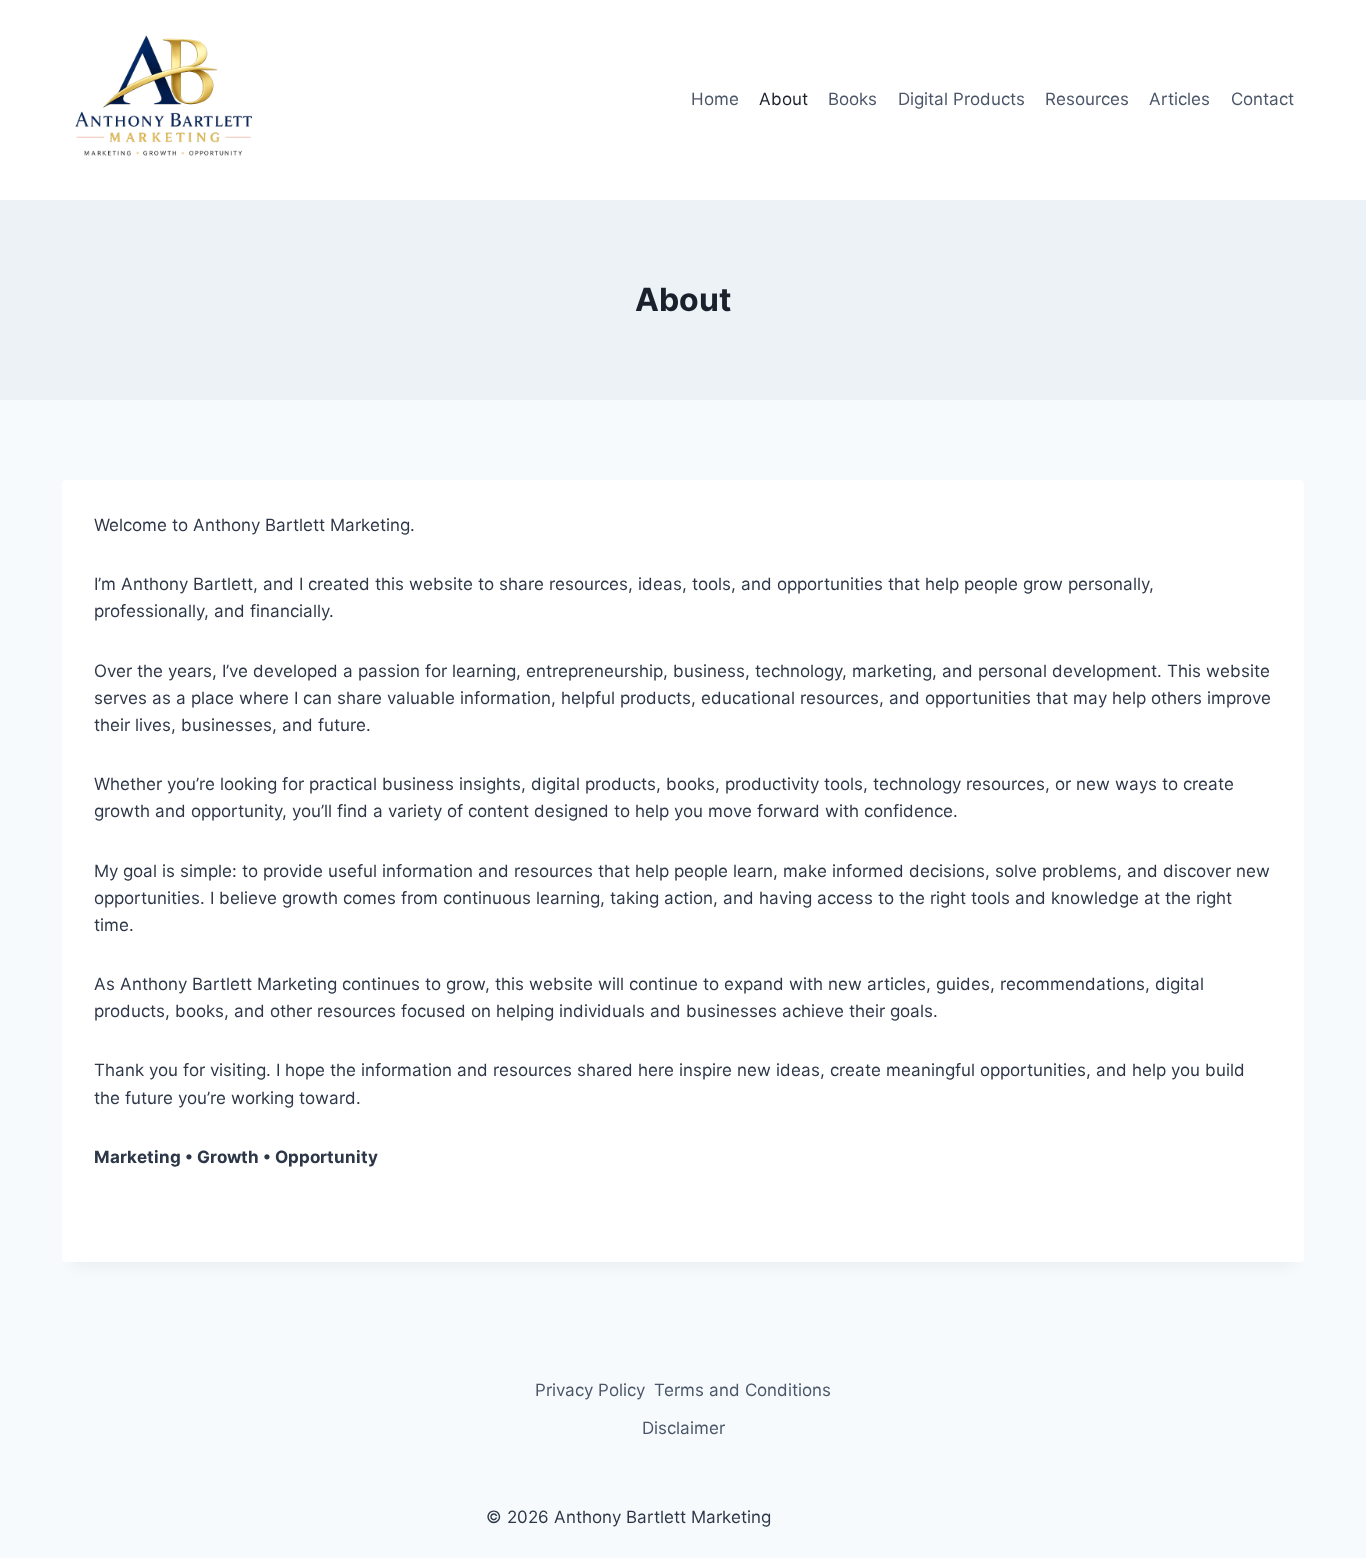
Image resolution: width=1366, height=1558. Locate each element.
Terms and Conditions (742, 1390)
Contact (1262, 99)
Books (852, 99)
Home (715, 99)
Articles (1179, 99)
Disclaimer (683, 1428)
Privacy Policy (590, 1390)
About (783, 99)
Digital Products (961, 99)
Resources (1087, 99)
